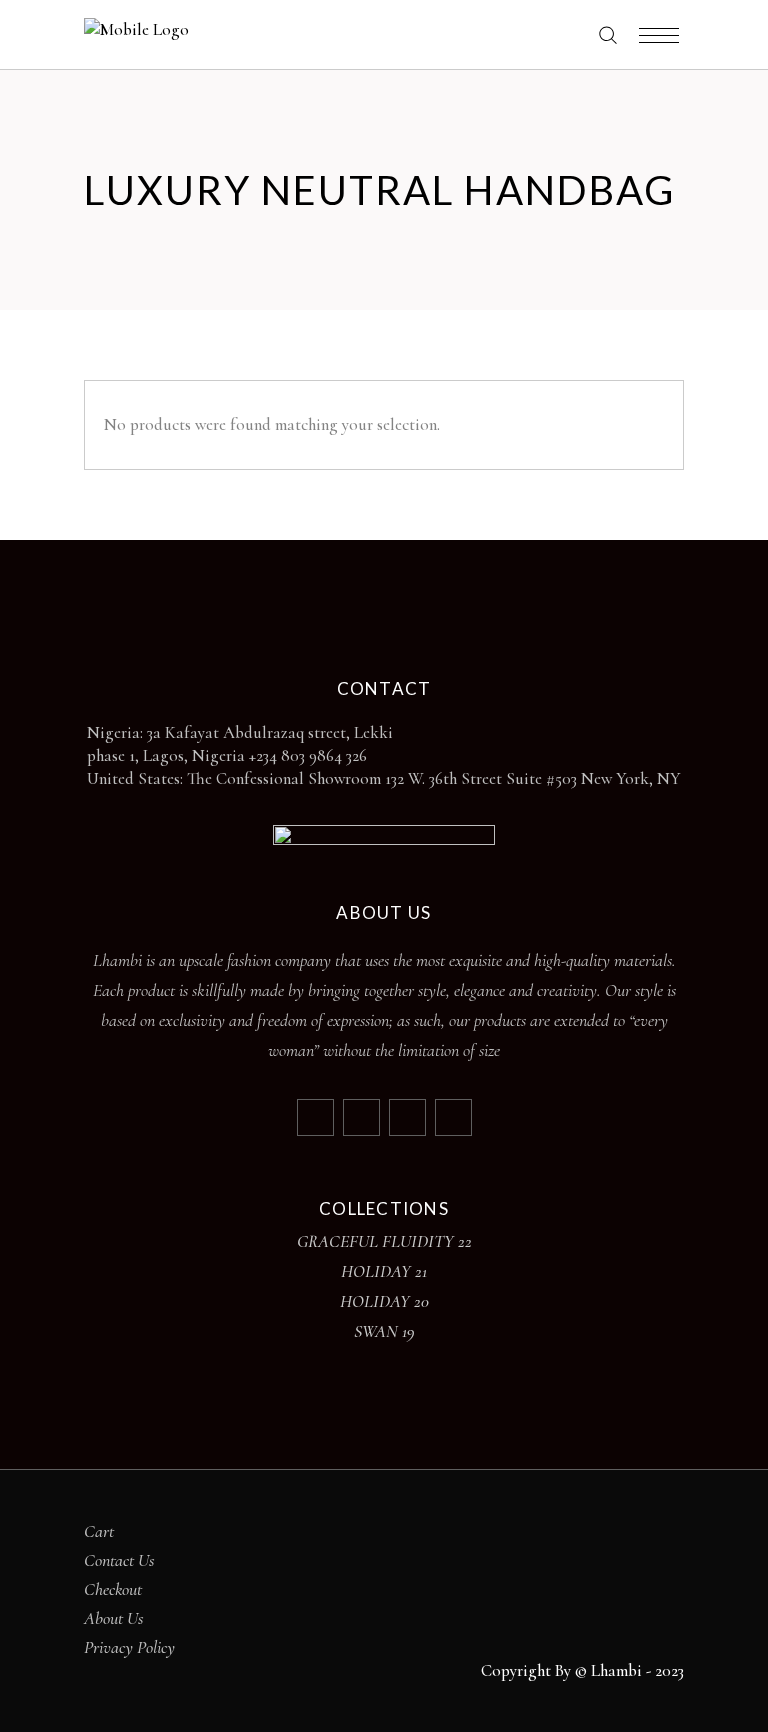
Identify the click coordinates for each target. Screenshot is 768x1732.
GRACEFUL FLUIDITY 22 (384, 1241)
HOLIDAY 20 (384, 1301)
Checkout (113, 1589)
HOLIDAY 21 (384, 1271)
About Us (114, 1618)
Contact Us (119, 1560)
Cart (99, 1531)
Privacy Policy (129, 1647)
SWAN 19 (384, 1331)
